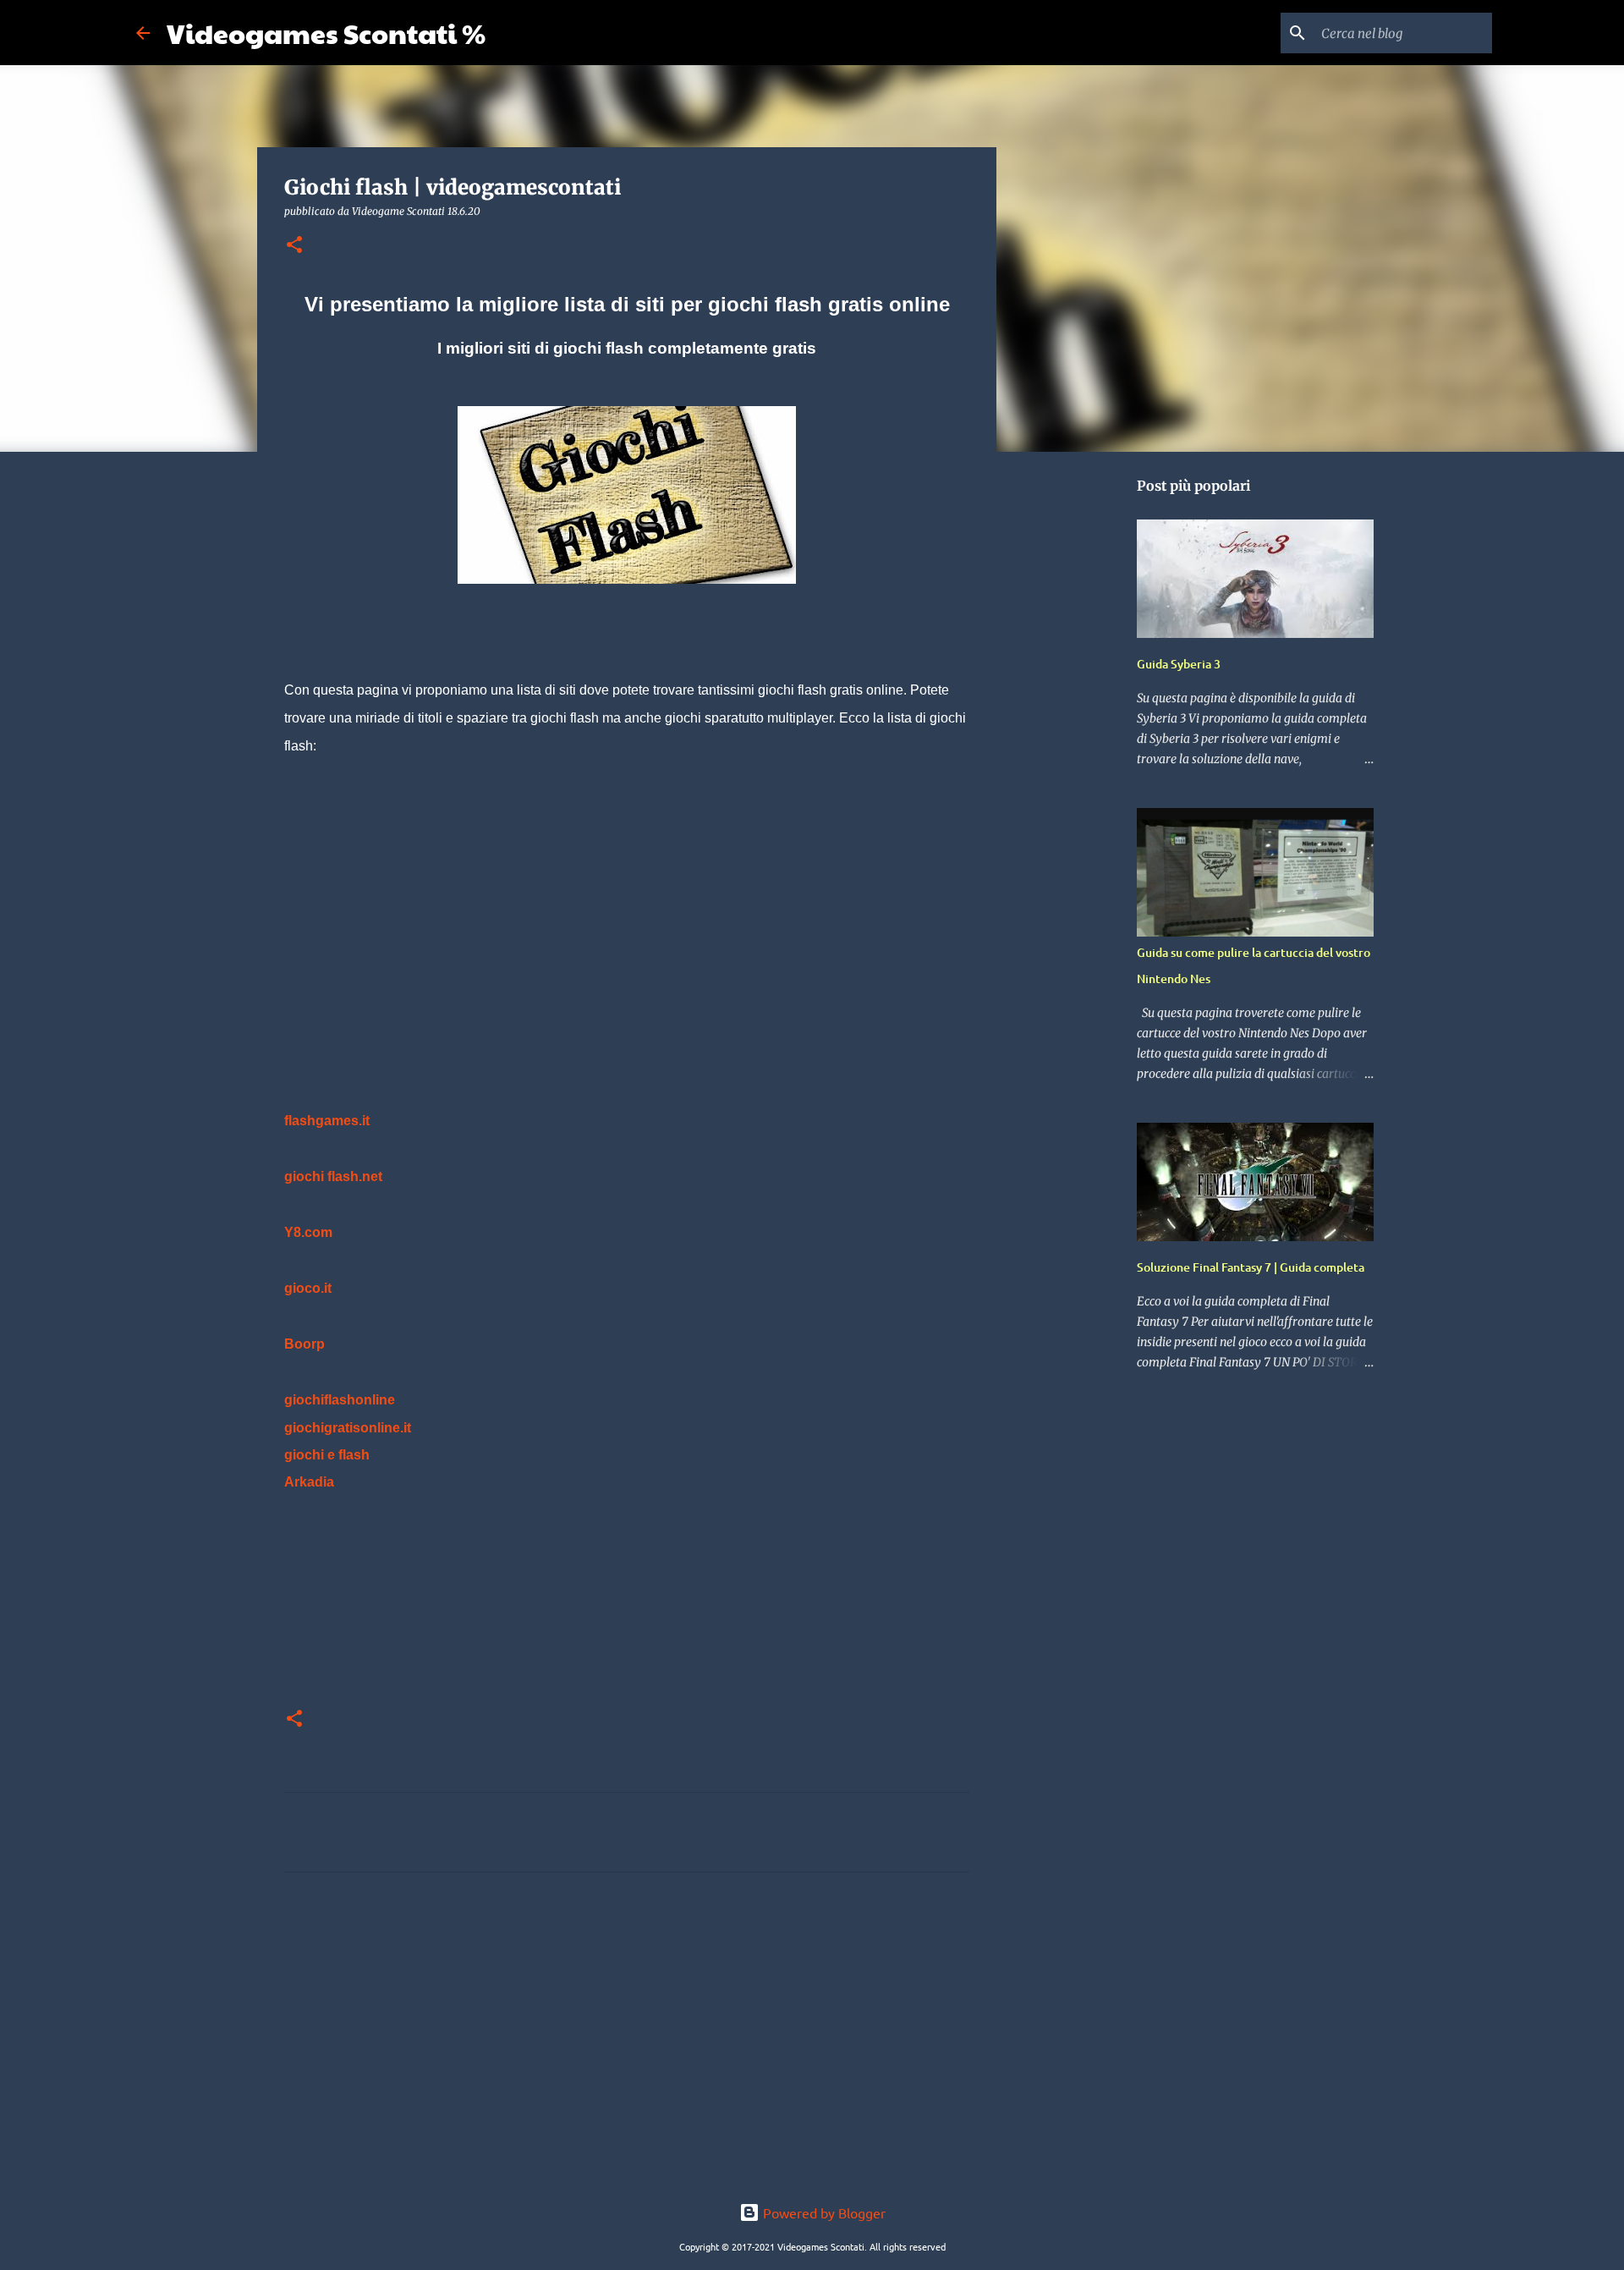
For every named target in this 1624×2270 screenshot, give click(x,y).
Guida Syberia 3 (1179, 664)
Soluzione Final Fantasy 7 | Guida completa (1251, 1267)
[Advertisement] (627, 905)
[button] (294, 246)
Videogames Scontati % (326, 33)
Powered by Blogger (823, 2212)
